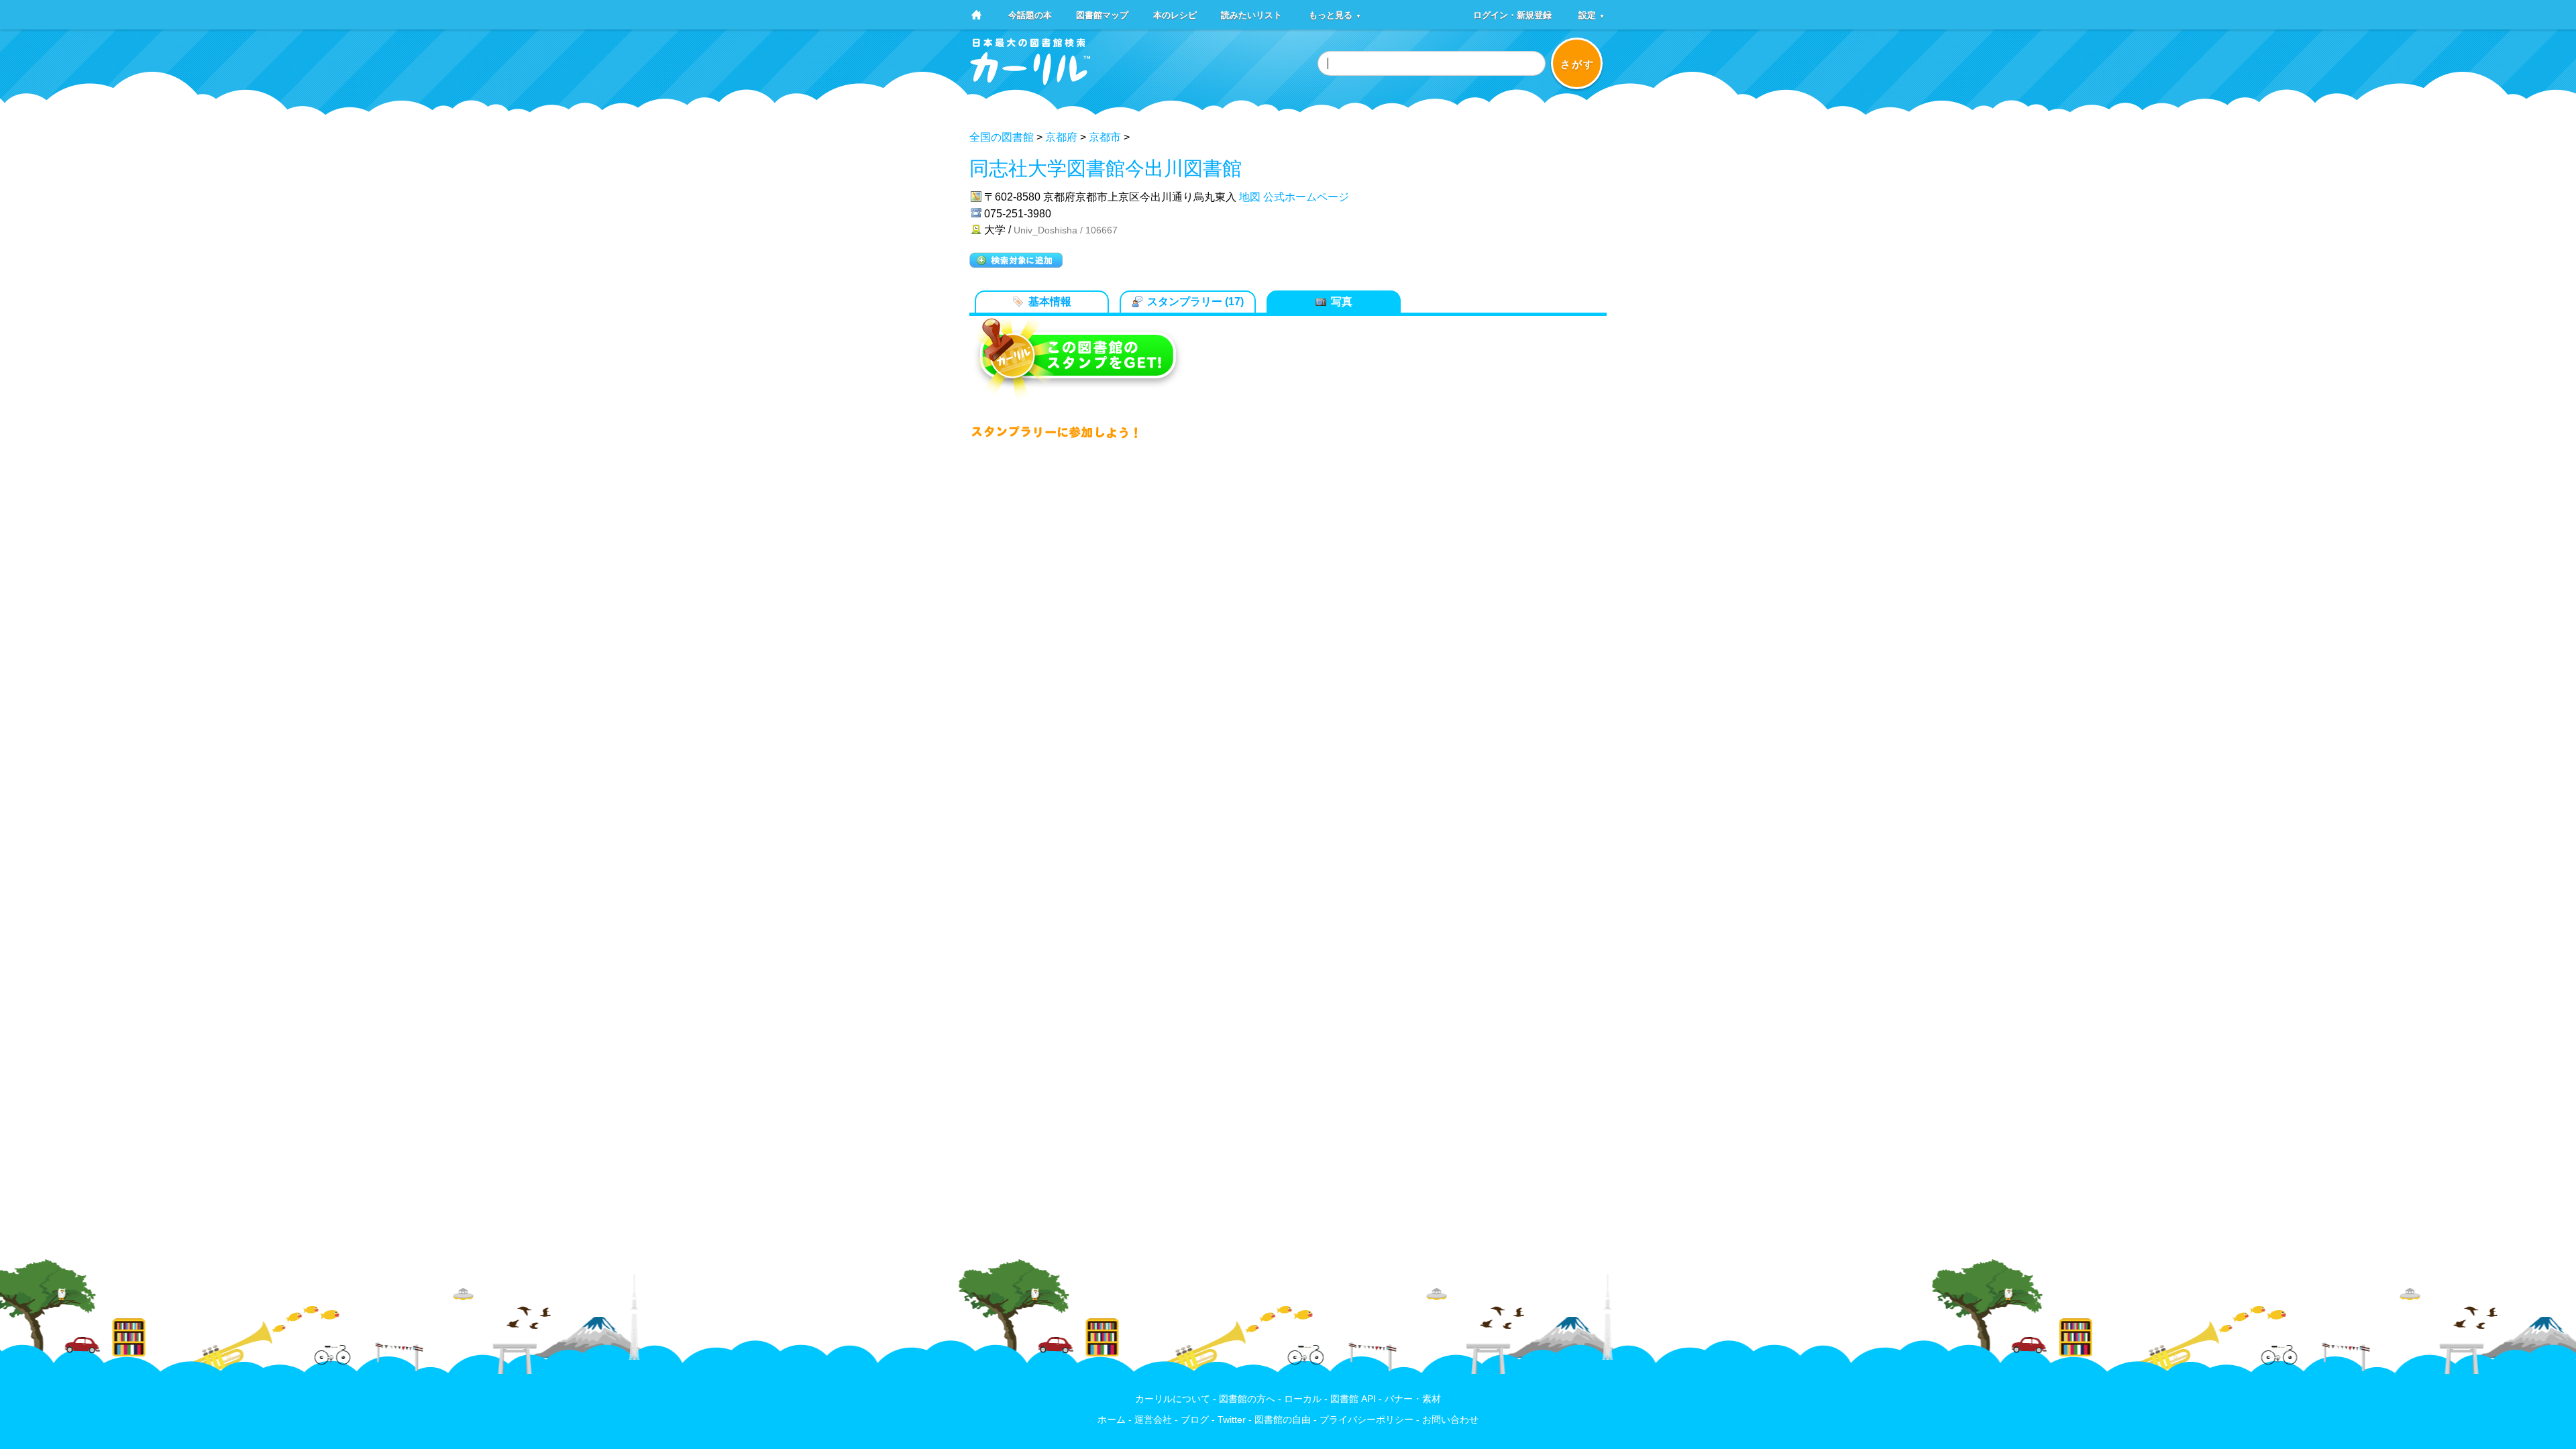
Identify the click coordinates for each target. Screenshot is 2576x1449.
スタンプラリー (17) (1195, 302)
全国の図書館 (1002, 137)
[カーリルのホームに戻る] (1030, 81)
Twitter (1232, 1420)
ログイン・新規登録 (1512, 14)
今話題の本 (1030, 14)
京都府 (1061, 137)
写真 (1342, 302)
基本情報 (1050, 302)
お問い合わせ (1450, 1420)
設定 (1592, 14)
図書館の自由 (1283, 1420)
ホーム (1112, 1420)
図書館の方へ (1247, 1399)
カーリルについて (1173, 1399)
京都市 (1105, 137)
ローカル (1303, 1399)
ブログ (1195, 1420)
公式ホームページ (1306, 197)
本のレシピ (1175, 14)
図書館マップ (1102, 14)
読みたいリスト (1251, 14)
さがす (1577, 64)
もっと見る (1335, 14)
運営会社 (1153, 1420)
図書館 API (1353, 1399)
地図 (1250, 197)
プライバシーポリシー (1366, 1420)
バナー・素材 (1413, 1399)
